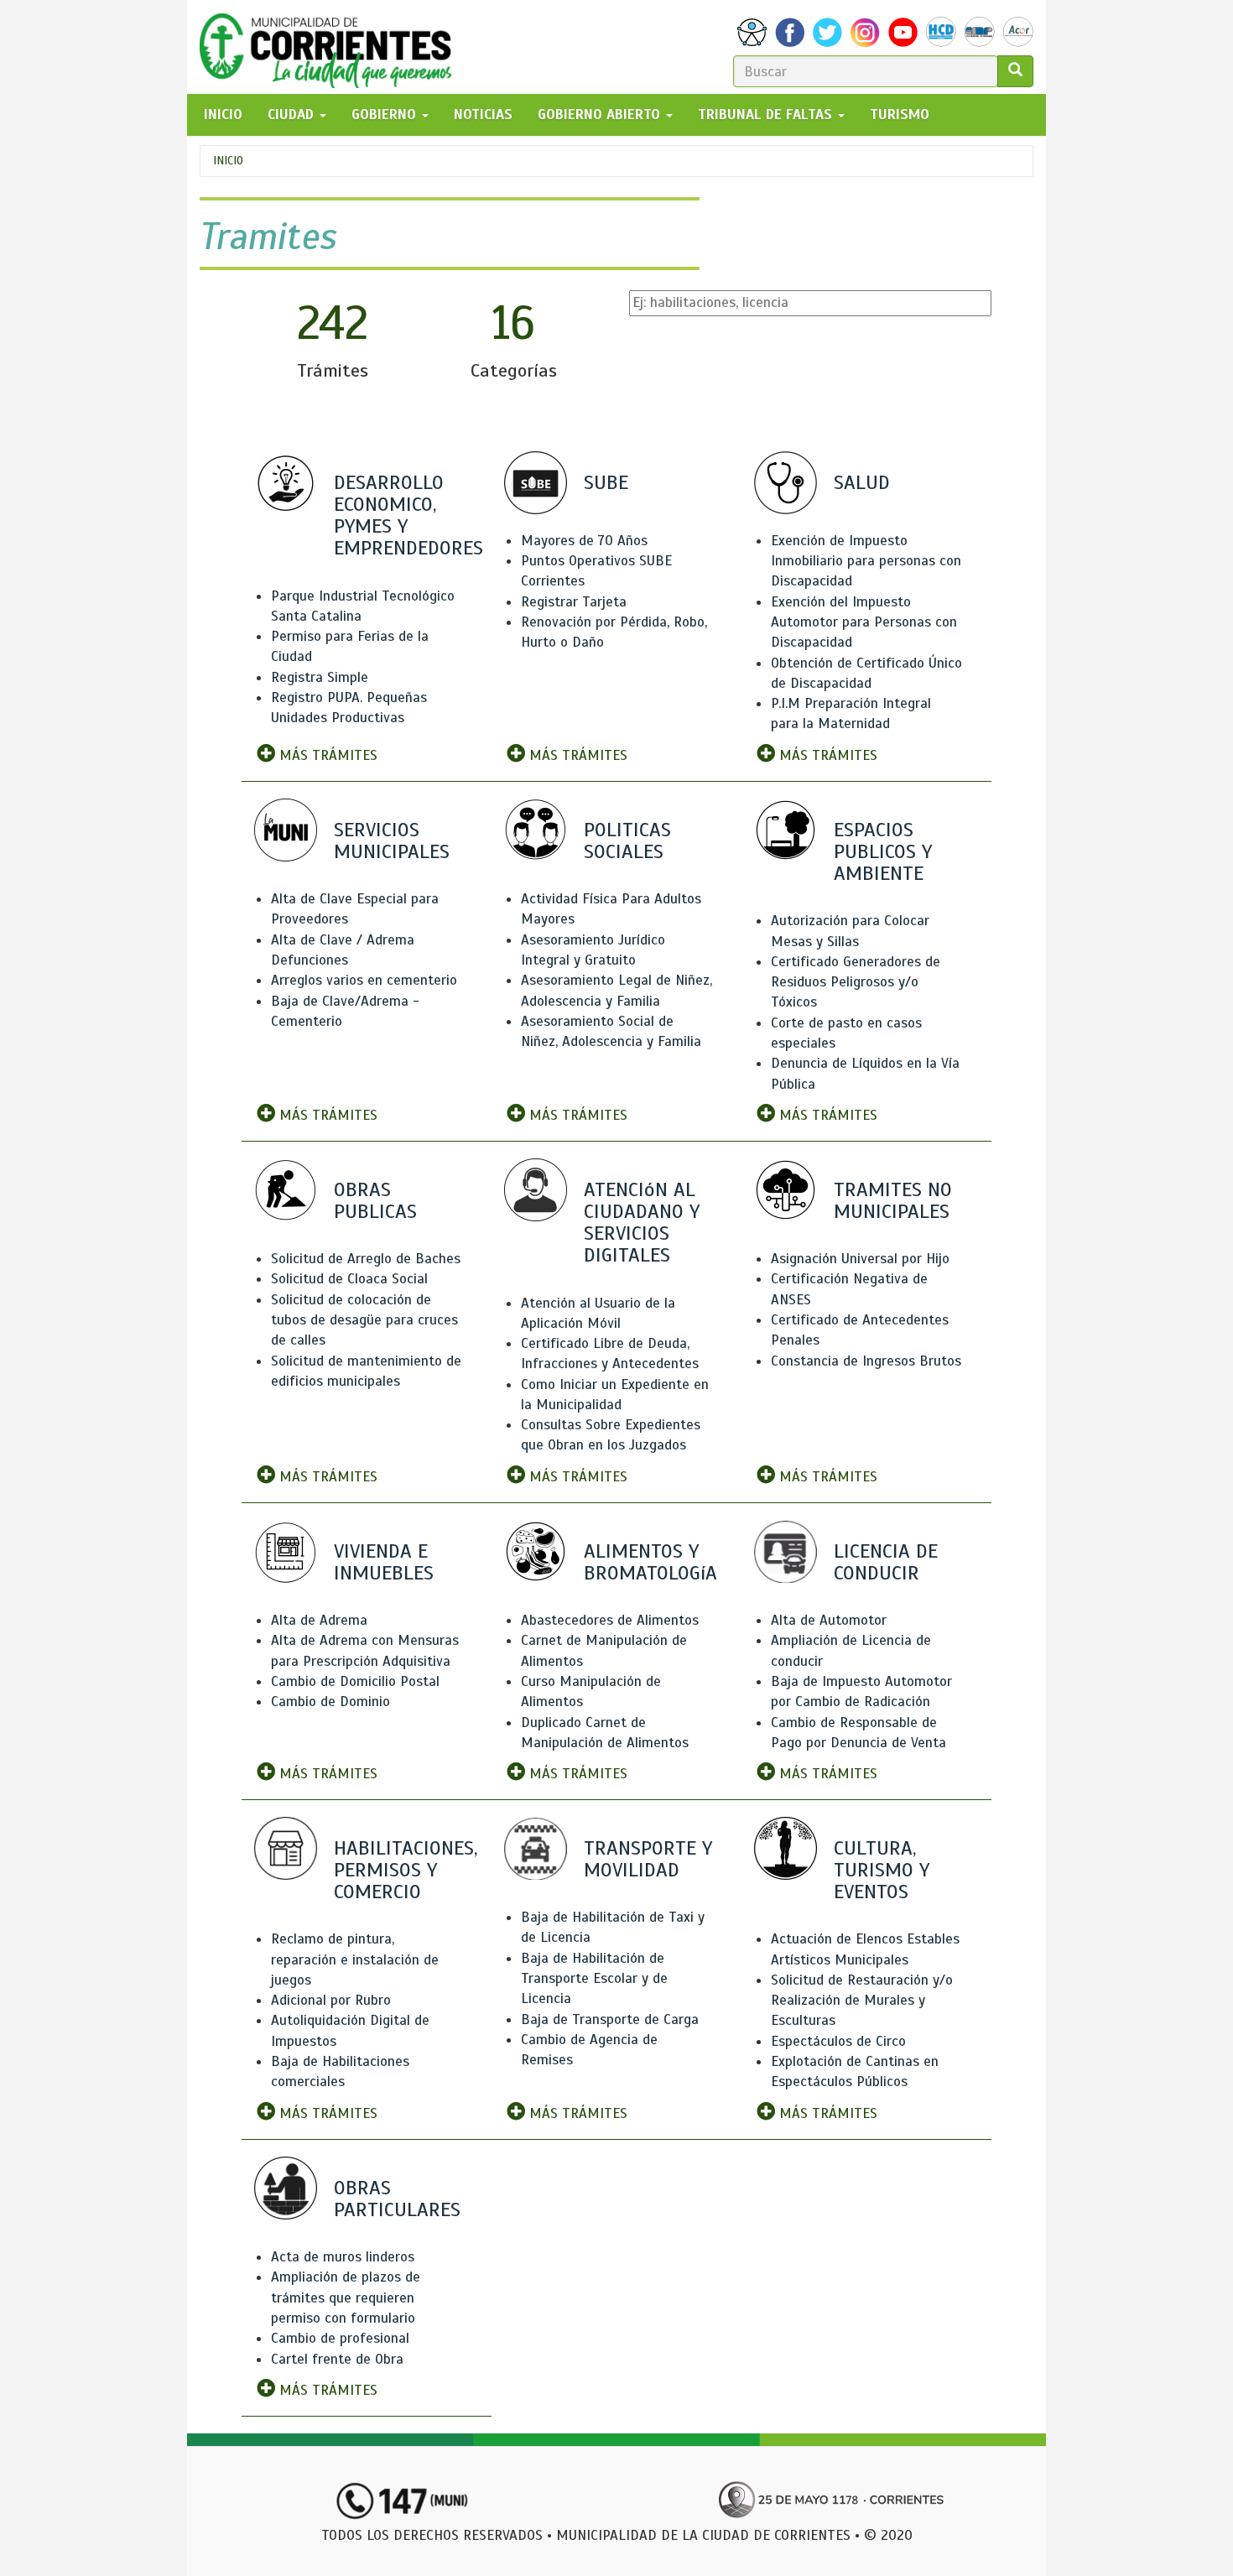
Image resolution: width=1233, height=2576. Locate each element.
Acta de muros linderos (343, 2257)
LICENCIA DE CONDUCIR (886, 1562)
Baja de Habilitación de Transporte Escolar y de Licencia (594, 1979)
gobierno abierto (601, 114)
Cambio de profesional (340, 2338)
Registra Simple (320, 677)
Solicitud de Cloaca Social (349, 1279)
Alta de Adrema (319, 1620)
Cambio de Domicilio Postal (355, 1681)
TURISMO (900, 114)
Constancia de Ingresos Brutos (866, 1361)
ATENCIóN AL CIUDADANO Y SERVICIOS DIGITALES (642, 1223)
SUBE (606, 482)
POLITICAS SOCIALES (627, 840)
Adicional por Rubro (331, 2000)
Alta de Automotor (829, 1620)
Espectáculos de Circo (838, 2041)
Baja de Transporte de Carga (610, 2019)
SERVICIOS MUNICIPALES (392, 840)
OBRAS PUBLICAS (375, 1200)
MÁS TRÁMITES (326, 755)
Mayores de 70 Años (584, 541)
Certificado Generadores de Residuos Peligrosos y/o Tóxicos (856, 982)
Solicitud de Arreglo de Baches (366, 1259)
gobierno (386, 114)
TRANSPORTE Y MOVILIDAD (648, 1859)
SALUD (862, 482)
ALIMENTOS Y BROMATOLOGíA (650, 1562)
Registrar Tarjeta (574, 602)
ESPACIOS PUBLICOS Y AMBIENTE (883, 851)
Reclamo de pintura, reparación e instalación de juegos (355, 1959)
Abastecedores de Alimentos (610, 1620)
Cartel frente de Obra (337, 2359)
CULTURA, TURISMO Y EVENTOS (882, 1870)
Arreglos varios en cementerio (364, 980)
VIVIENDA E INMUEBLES (384, 1562)
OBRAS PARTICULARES (397, 2199)
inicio (223, 114)
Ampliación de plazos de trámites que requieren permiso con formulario (346, 2298)
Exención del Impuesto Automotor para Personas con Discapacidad (864, 622)
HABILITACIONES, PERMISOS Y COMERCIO (406, 1870)
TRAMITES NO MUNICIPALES (893, 1200)
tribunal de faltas (767, 114)
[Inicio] (332, 47)
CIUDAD (293, 114)
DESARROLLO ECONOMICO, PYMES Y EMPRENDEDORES (408, 515)
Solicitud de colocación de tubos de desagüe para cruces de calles (364, 1320)
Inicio (228, 161)
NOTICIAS (483, 114)
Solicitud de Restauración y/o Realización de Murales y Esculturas (862, 2001)
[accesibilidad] (752, 32)
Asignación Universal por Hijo (860, 1259)
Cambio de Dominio (330, 1702)
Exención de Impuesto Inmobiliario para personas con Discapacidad (866, 561)
